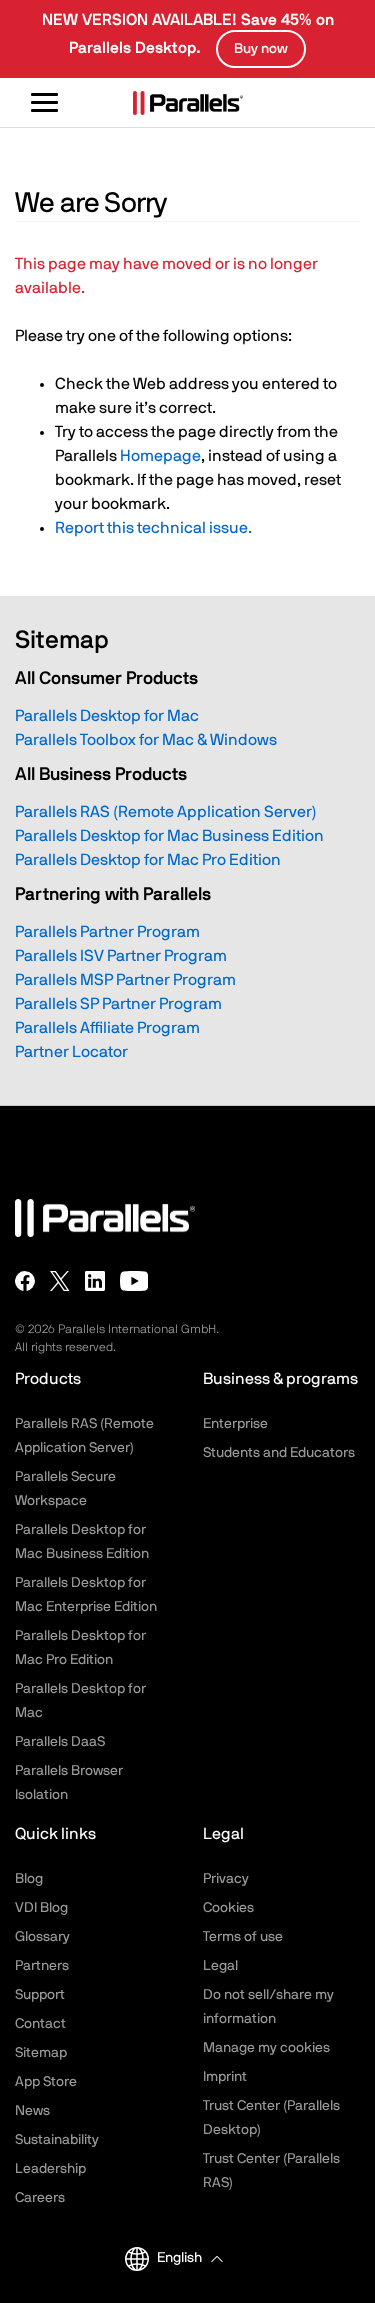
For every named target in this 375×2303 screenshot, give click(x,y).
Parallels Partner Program (107, 932)
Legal (220, 1966)
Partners (42, 1966)
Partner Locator (71, 1052)
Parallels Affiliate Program (107, 1028)
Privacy (226, 1879)
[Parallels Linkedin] (95, 1281)
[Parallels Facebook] (25, 1281)
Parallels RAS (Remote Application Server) (166, 812)
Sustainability (57, 2140)
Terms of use (243, 1937)
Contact (40, 2024)
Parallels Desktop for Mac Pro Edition (148, 860)
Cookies (228, 1908)
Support (40, 1995)
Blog (29, 1879)
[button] (189, 2258)
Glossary (42, 1937)
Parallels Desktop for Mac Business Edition (169, 836)
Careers (40, 2198)
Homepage (160, 456)
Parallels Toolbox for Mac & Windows (146, 740)
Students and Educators (279, 1453)
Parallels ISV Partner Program (121, 956)
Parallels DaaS (60, 1742)
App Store (46, 2082)
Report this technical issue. (153, 528)
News (32, 2111)
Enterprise (235, 1424)
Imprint (225, 2077)
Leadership (50, 2169)
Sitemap (41, 2053)
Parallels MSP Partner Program (125, 980)
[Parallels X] (60, 1281)
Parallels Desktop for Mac (107, 716)
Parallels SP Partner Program (118, 1004)
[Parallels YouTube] (134, 1281)
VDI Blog (41, 1908)
